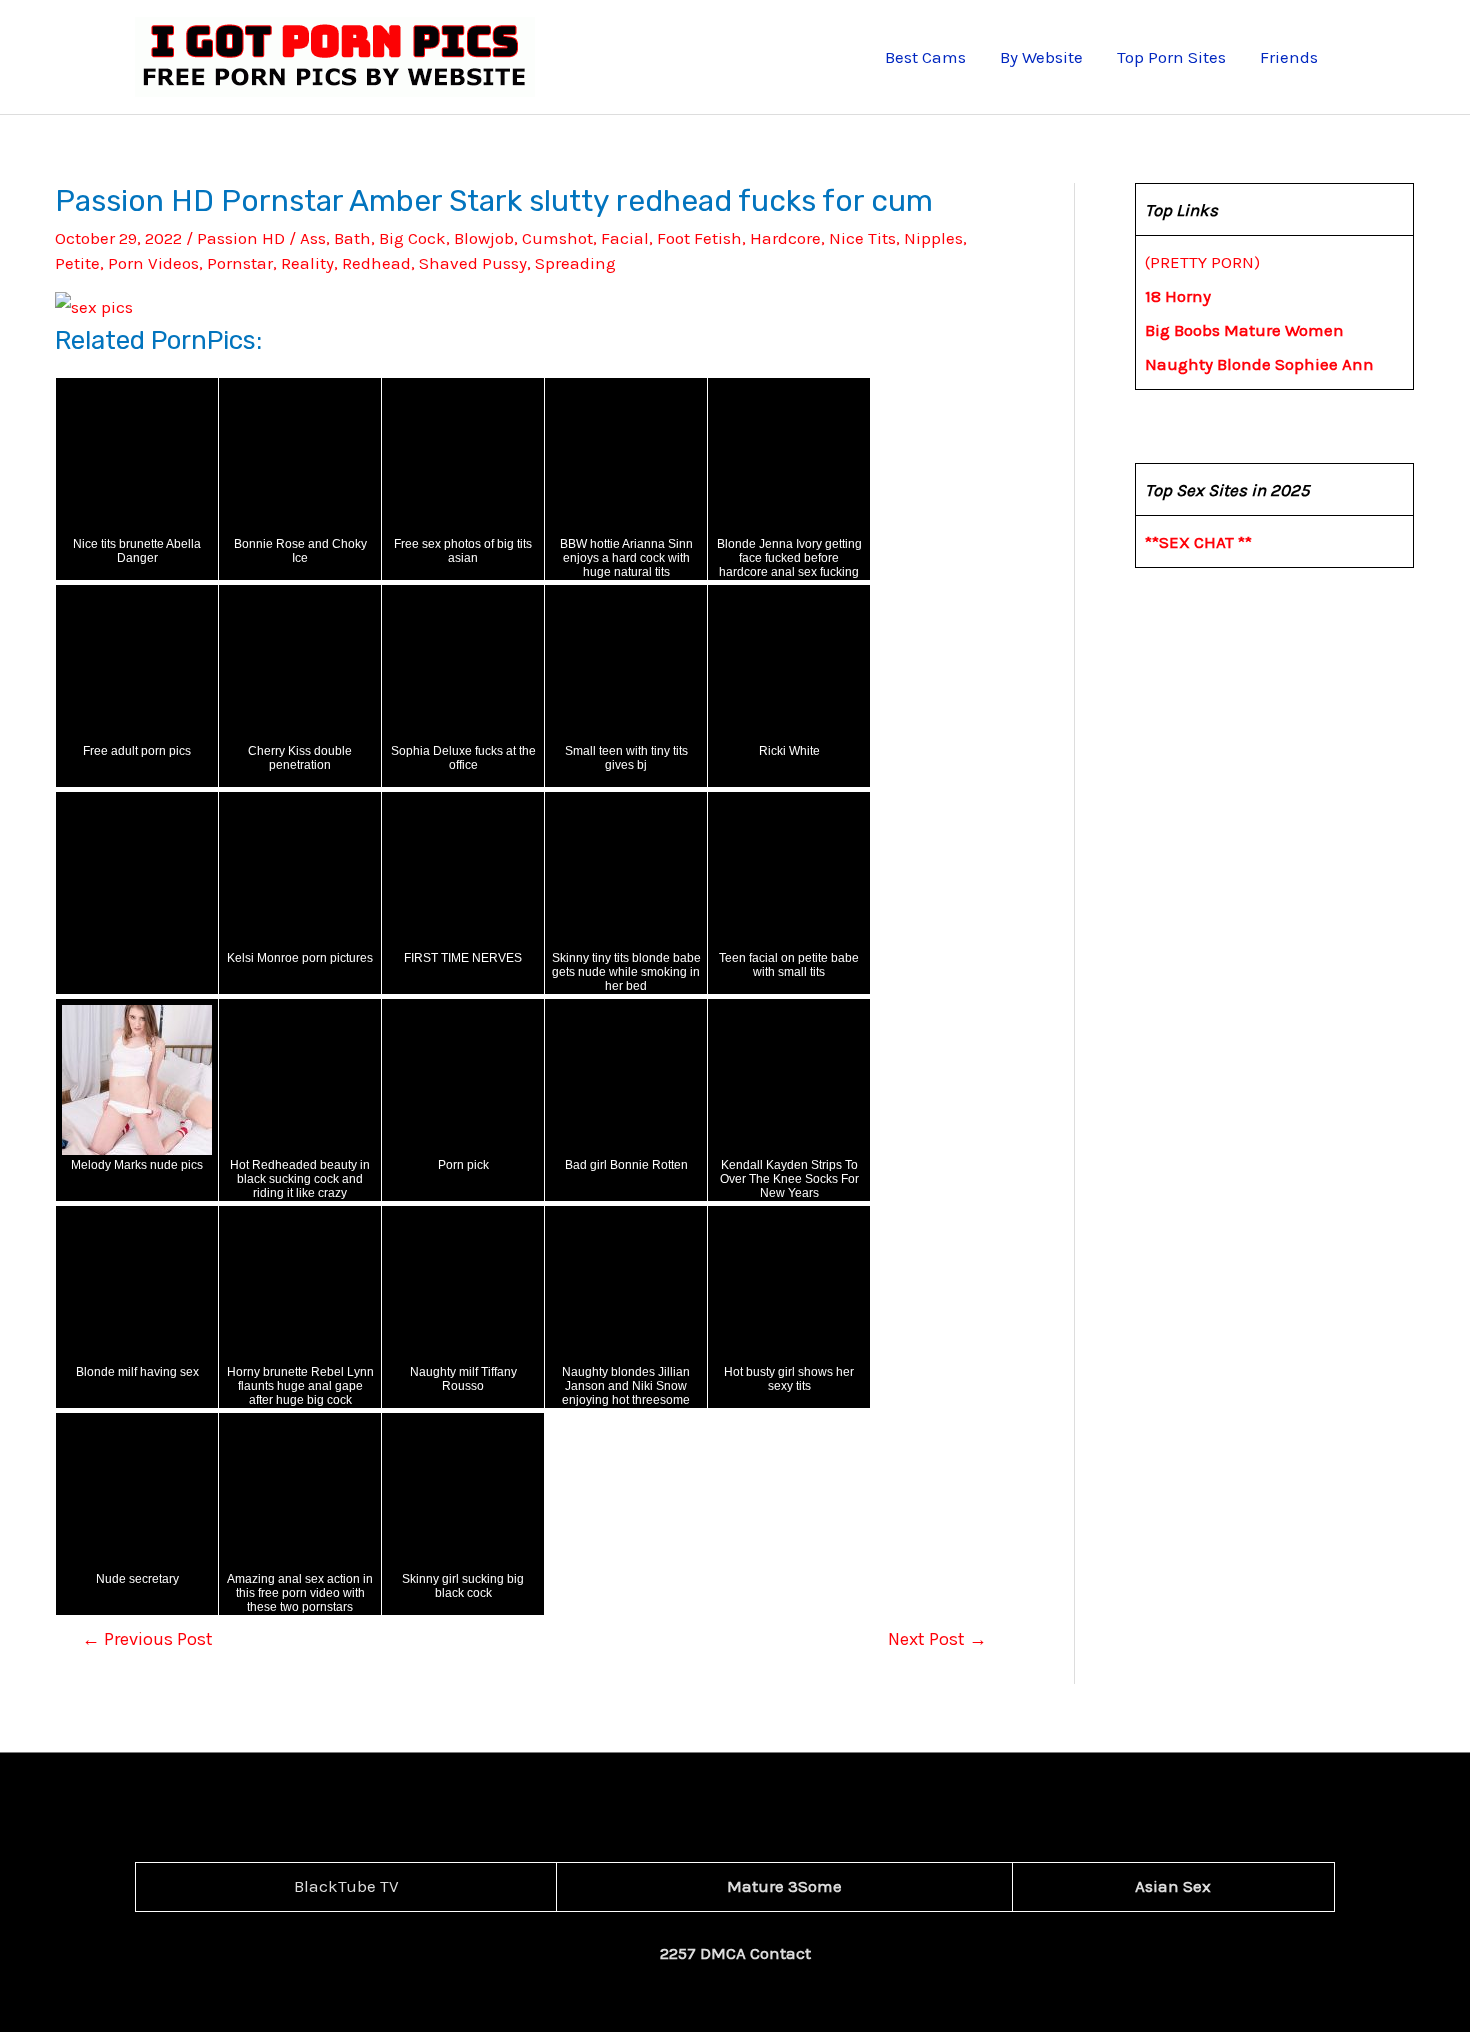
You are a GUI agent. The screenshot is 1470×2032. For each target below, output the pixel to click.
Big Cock (412, 238)
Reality (307, 263)
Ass (313, 238)
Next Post (937, 1639)
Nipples (933, 238)
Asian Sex (1173, 1886)
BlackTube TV (346, 1886)
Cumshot (557, 238)
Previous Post (147, 1639)
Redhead (376, 263)
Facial (625, 238)
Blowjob (484, 238)
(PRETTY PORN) (1202, 262)
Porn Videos (153, 263)
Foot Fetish (699, 238)
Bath (352, 238)
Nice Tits (862, 238)
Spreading (575, 263)
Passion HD (241, 238)
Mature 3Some (784, 1886)
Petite (77, 263)
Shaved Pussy (473, 263)
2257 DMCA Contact (735, 1953)
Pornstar (240, 263)
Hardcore (785, 238)
